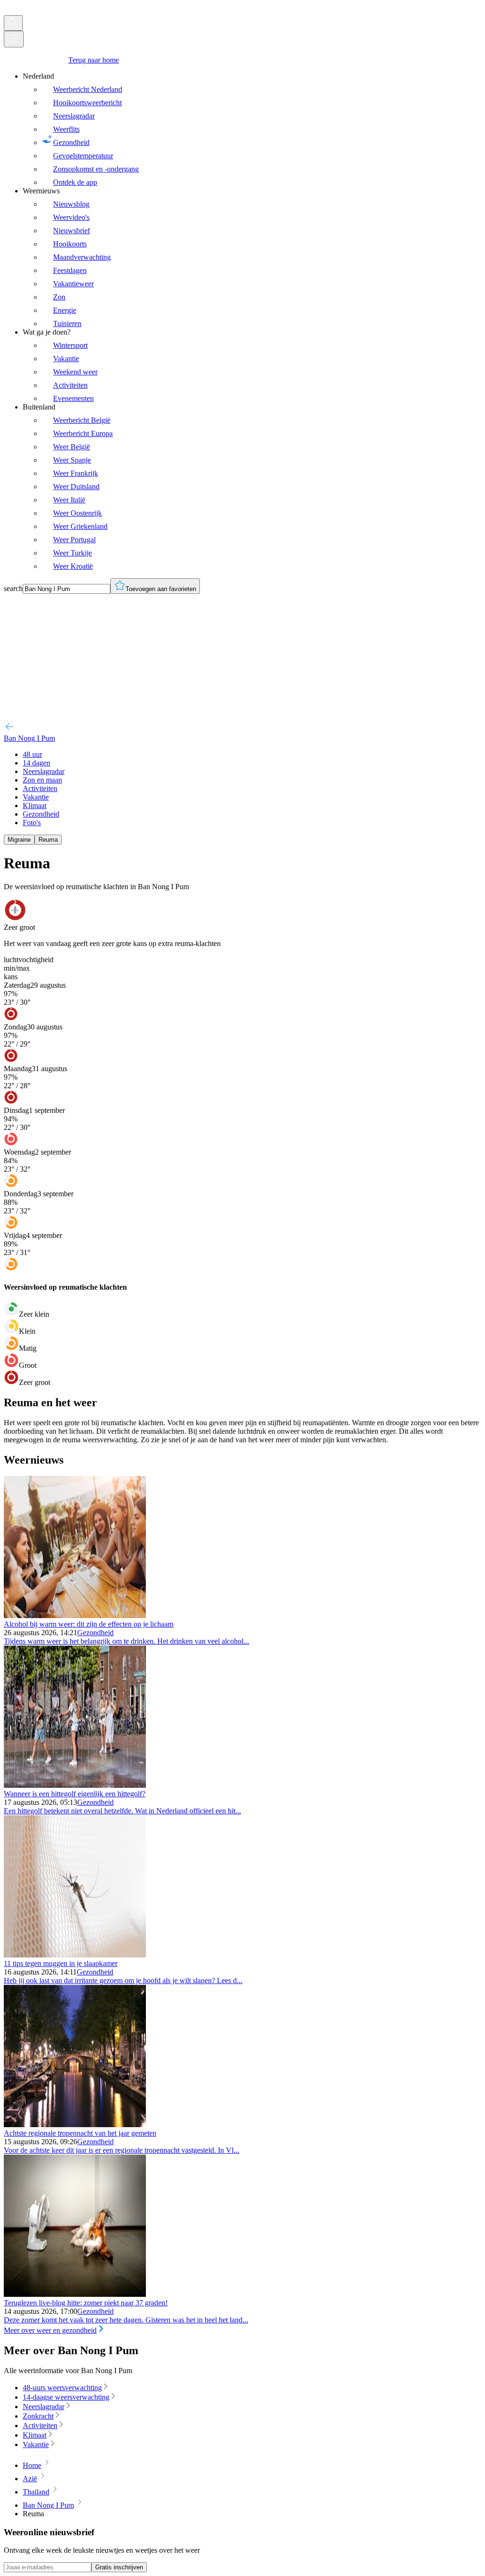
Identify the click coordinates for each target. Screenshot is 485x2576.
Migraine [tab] (19, 840)
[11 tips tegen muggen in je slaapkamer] (75, 1955)
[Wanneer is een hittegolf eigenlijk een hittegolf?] (75, 1785)
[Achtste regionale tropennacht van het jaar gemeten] (75, 2125)
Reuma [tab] (48, 840)
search (13, 588)
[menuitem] (252, 129)
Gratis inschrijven (119, 2567)
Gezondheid (95, 1633)
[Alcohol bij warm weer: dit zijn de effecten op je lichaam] (75, 1616)
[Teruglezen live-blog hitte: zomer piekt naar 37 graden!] (75, 2294)
